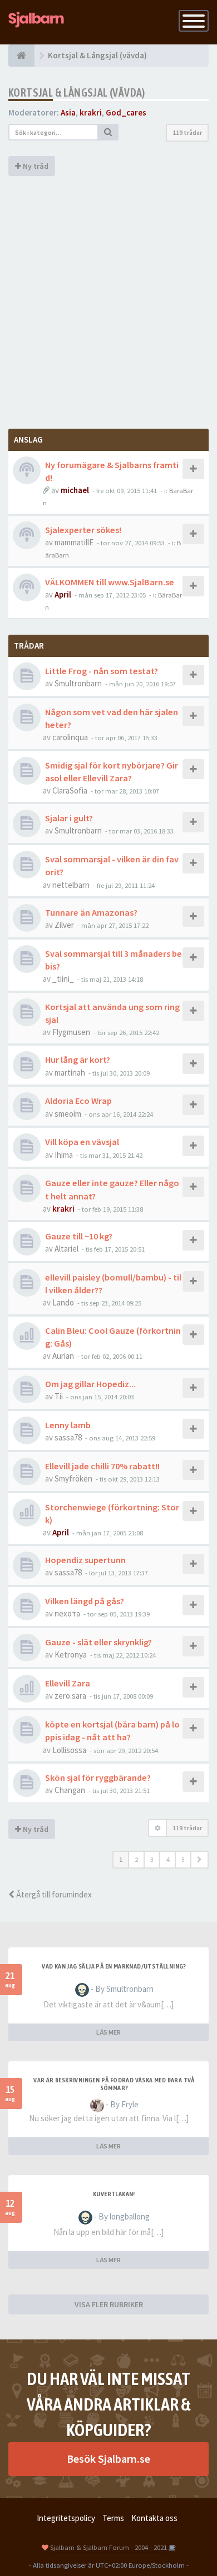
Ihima (64, 1155)
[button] (199, 1860)
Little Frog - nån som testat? (102, 671)
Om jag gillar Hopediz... (90, 1384)
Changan (70, 1790)
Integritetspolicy (66, 2518)
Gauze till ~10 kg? (79, 1236)
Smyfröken (73, 1478)
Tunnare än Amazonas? (91, 912)
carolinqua (70, 737)
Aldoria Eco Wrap (78, 1101)
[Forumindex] (21, 56)
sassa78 (68, 1437)
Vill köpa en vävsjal (82, 1142)
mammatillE (74, 542)
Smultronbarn (78, 683)
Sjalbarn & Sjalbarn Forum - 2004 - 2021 (108, 2547)
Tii (59, 1396)
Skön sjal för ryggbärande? (98, 1777)
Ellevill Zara (68, 1683)
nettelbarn (71, 885)
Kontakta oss (154, 2518)
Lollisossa (69, 1750)
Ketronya (71, 1654)
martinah (70, 1073)
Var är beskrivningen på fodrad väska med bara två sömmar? (114, 2084)
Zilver (64, 925)
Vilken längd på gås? (85, 1601)
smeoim (68, 1114)
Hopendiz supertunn (85, 1560)
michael (75, 490)
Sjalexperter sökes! (83, 530)
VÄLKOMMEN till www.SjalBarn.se (110, 582)
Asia (68, 112)
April (63, 594)
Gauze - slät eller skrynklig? (98, 1642)
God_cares (126, 112)
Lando (63, 1302)
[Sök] (108, 132)
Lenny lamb (68, 1425)
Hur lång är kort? (78, 1059)
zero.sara (70, 1696)
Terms (113, 2518)
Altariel (66, 1249)
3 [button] (152, 1859)
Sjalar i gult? (69, 818)
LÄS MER (108, 2032)
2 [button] (136, 1859)
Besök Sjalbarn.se (108, 2459)
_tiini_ (63, 979)
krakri (91, 112)
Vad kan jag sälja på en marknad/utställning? (114, 1966)
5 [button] (183, 1859)
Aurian (63, 1356)
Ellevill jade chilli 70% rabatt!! (102, 1466)
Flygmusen (71, 1032)
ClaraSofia (70, 790)
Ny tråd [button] (35, 166)
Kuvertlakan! (114, 2194)
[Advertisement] (108, 301)
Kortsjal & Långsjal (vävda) (77, 92)
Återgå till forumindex (53, 1894)
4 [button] (167, 1859)
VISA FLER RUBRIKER (109, 2304)
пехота (67, 1613)
